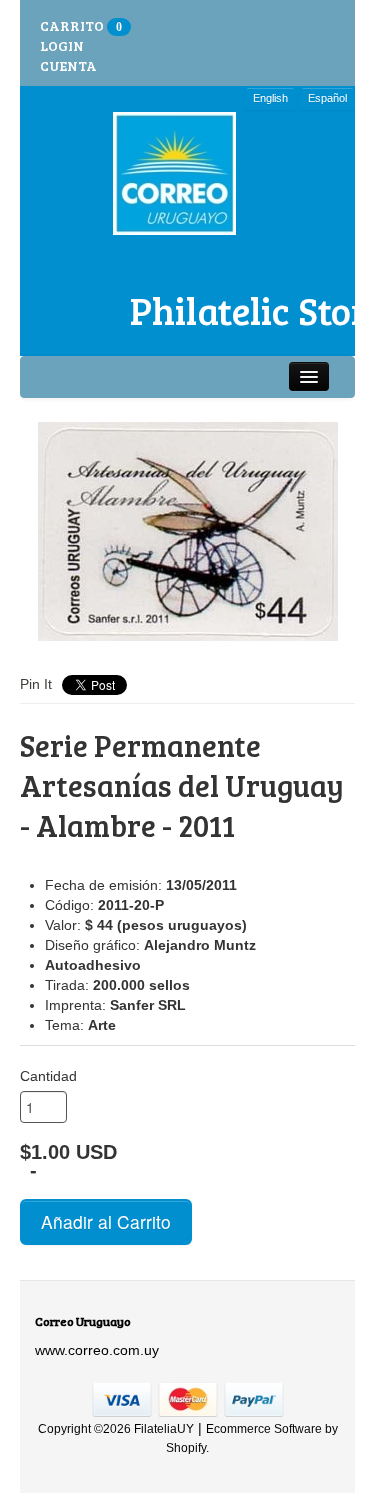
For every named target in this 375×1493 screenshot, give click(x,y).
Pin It (36, 684)
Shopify (186, 1448)
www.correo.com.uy (97, 1350)
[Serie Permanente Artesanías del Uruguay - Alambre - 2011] (187, 531)
